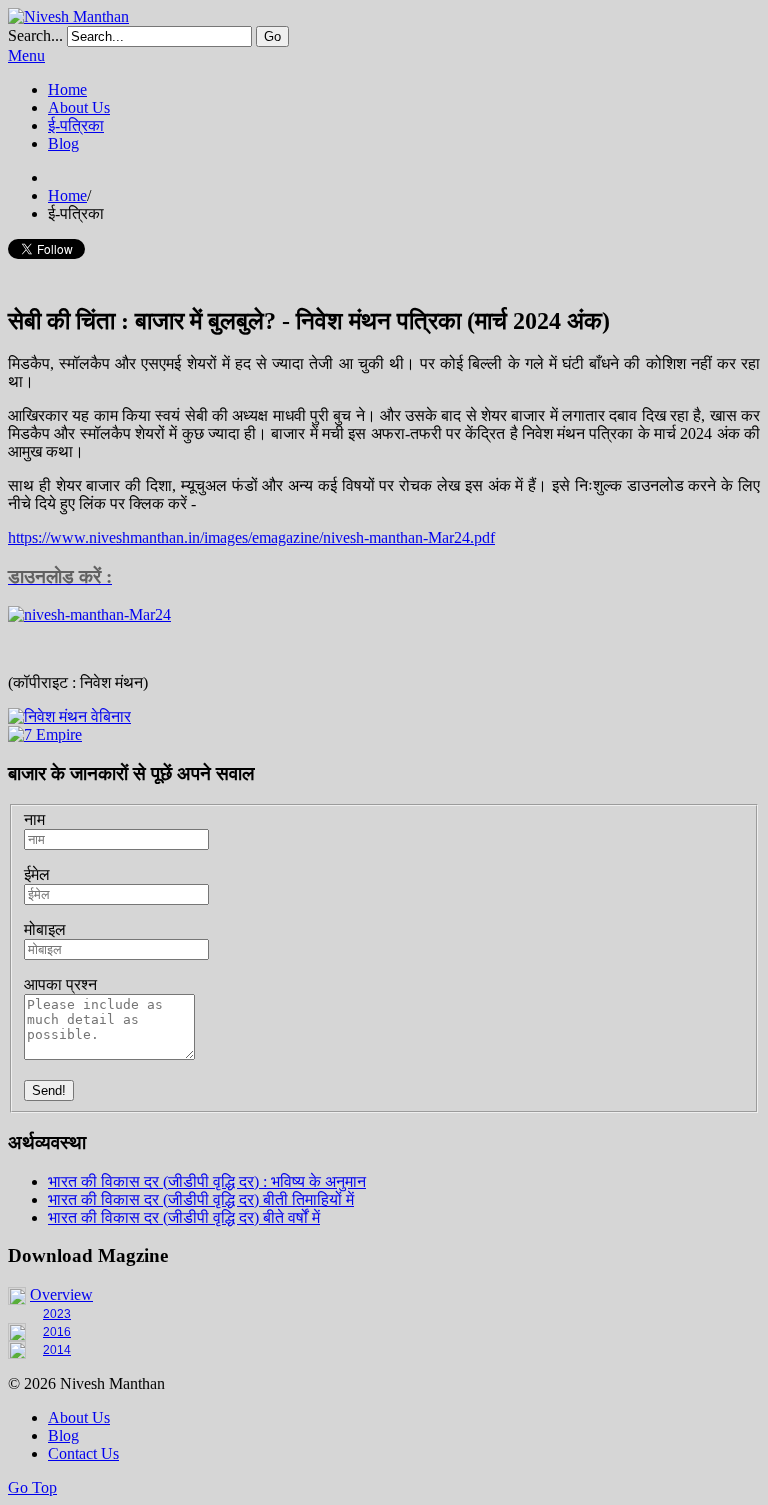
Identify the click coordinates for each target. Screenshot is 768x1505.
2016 (57, 1332)
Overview (61, 1294)
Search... (35, 35)
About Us (79, 1417)
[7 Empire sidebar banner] (45, 734)
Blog (63, 1435)
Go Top (32, 1487)
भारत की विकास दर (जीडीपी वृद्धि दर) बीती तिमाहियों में (201, 1199)
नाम (34, 819)
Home (67, 195)
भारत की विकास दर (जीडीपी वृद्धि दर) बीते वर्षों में (184, 1217)
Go (272, 36)
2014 (57, 1350)
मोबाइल (45, 929)
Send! (49, 1090)
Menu (26, 55)
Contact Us (83, 1453)
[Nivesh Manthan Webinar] (69, 716)
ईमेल (37, 874)
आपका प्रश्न (60, 984)
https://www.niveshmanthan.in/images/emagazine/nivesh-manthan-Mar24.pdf (251, 537)
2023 (57, 1314)
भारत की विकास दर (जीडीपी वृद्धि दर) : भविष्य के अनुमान (207, 1181)
